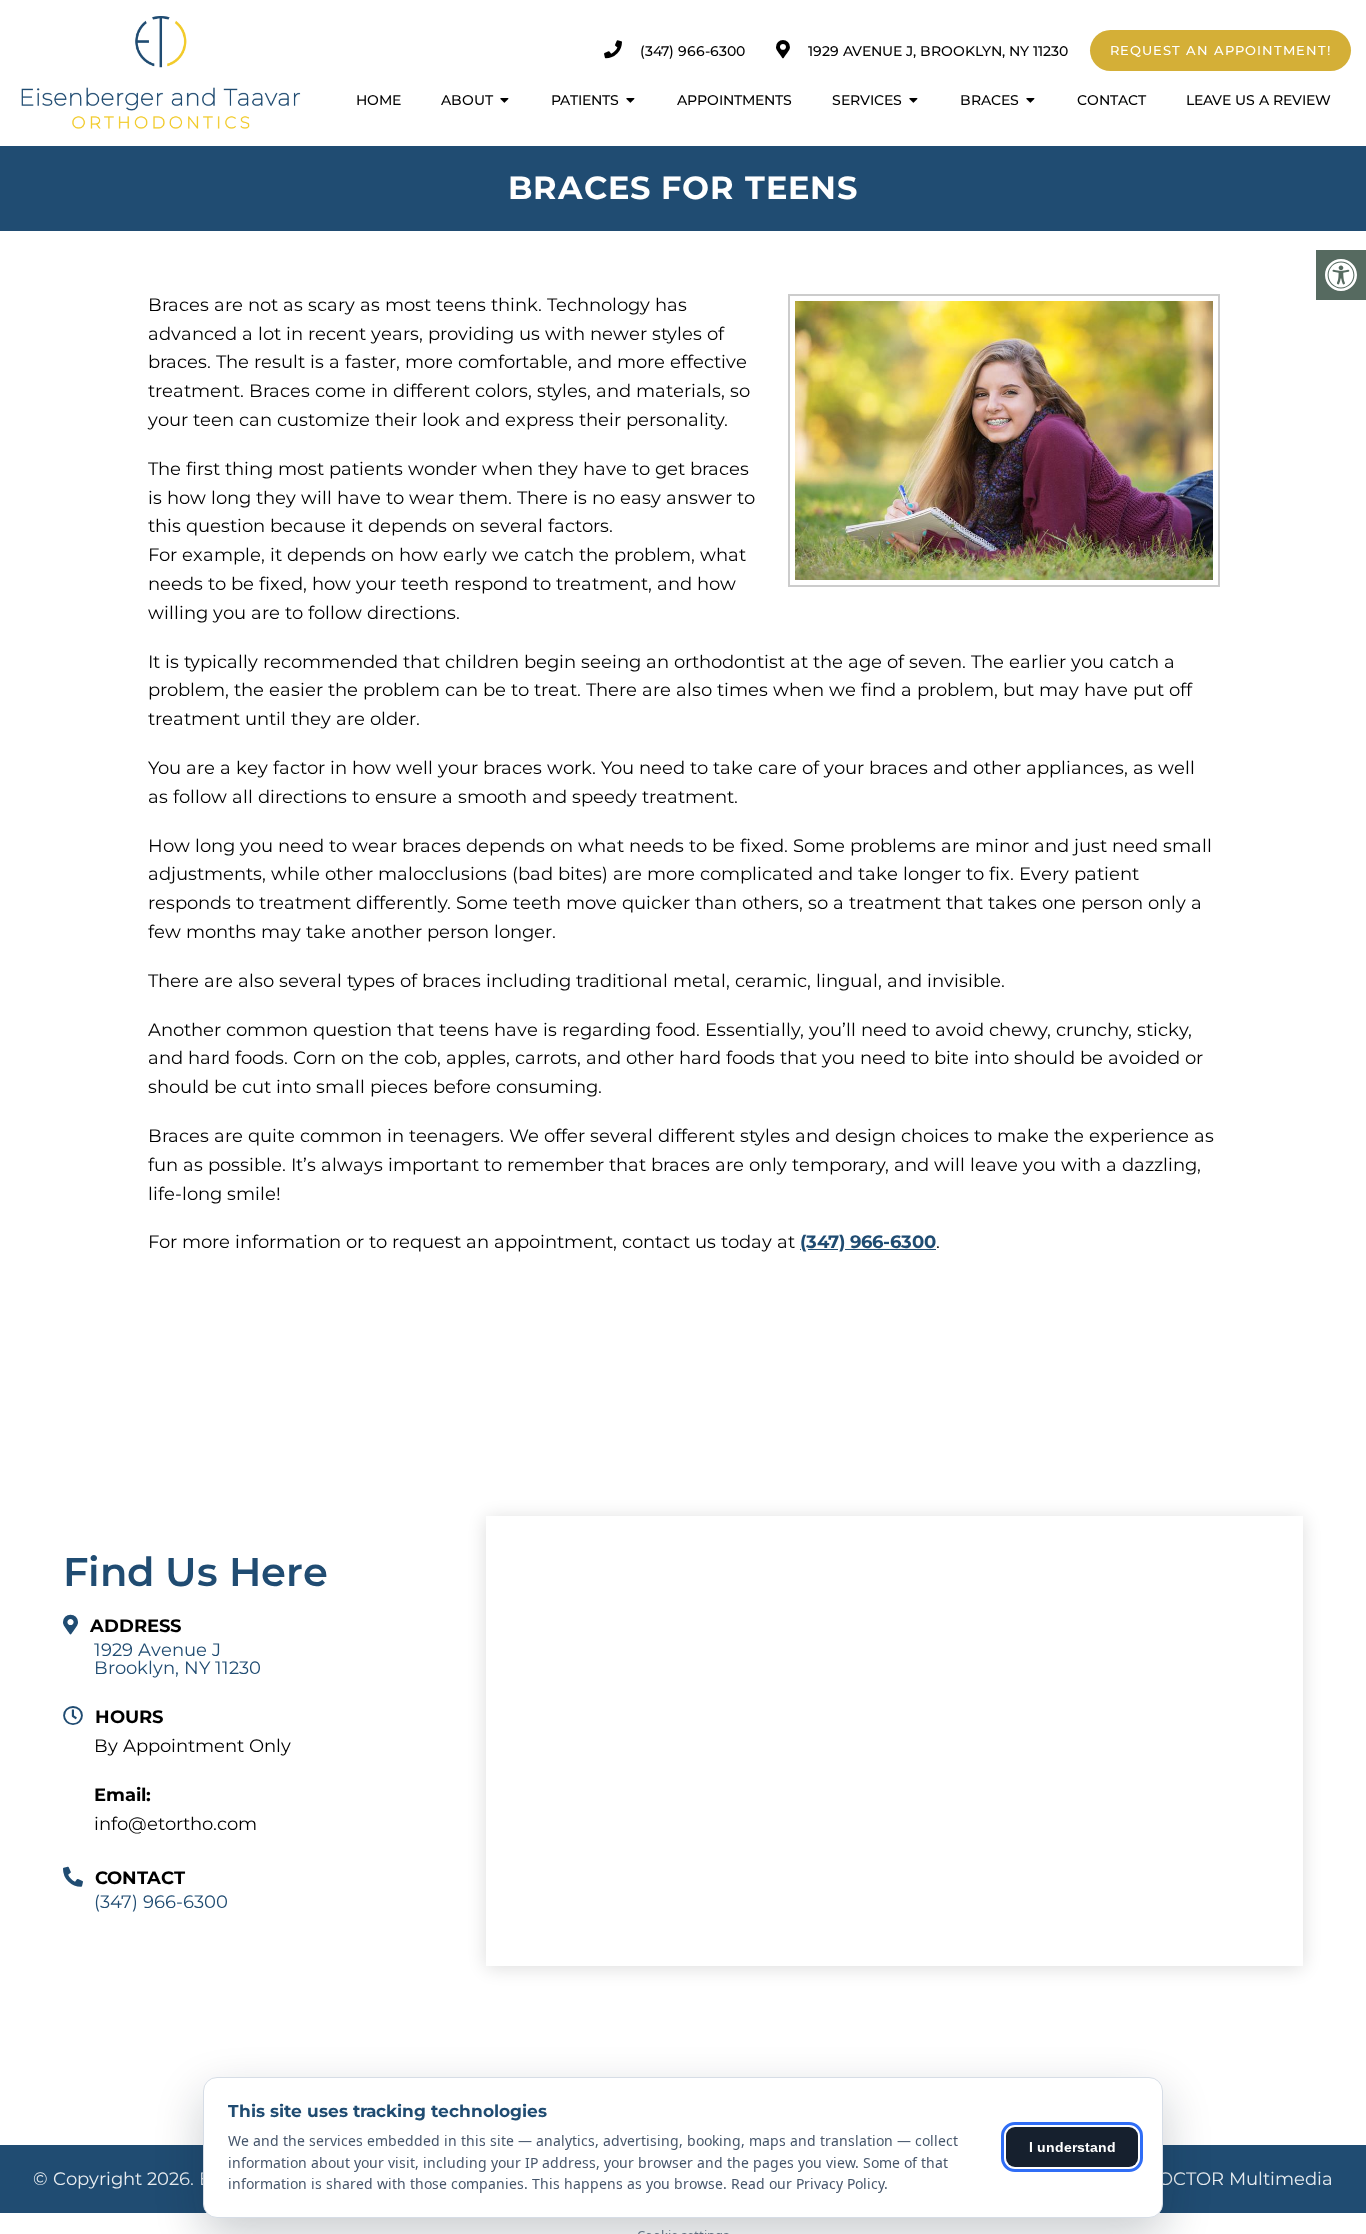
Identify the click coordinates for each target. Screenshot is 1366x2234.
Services (867, 100)
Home (378, 100)
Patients (585, 100)
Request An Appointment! (1220, 50)
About (467, 100)
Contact (1111, 100)
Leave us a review (1258, 100)
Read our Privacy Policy (807, 2183)
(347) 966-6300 (692, 51)
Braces (989, 100)
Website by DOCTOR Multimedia (1185, 2179)
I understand (1072, 2147)
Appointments (734, 100)
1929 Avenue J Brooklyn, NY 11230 (177, 1659)
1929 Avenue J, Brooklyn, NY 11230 (938, 51)
